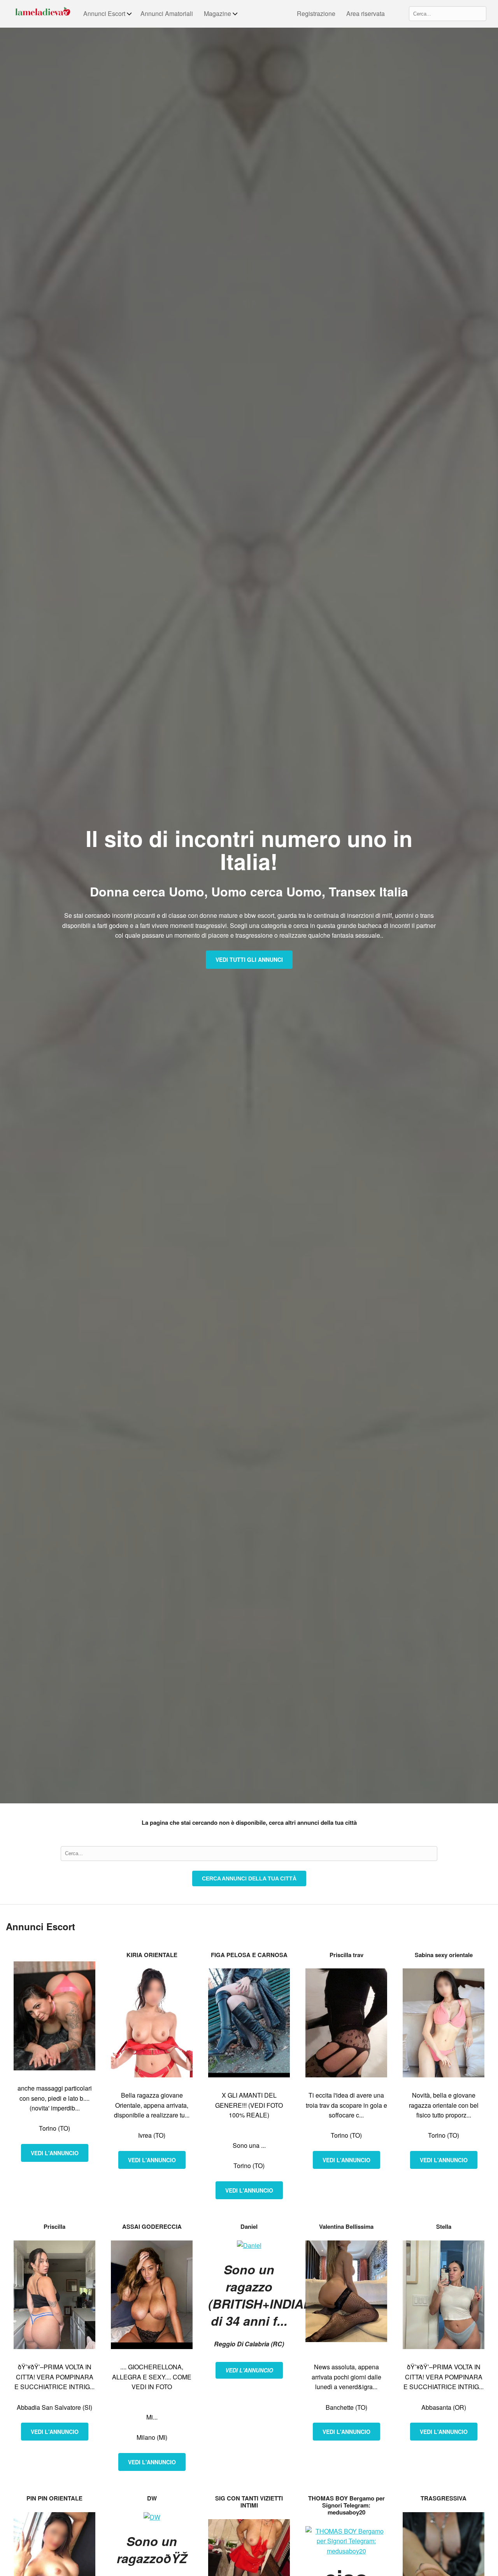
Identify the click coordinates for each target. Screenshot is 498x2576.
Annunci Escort (104, 13)
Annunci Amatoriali (167, 13)
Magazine (217, 13)
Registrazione (316, 13)
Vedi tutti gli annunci (249, 959)
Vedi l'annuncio (55, 2153)
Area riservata (366, 13)
